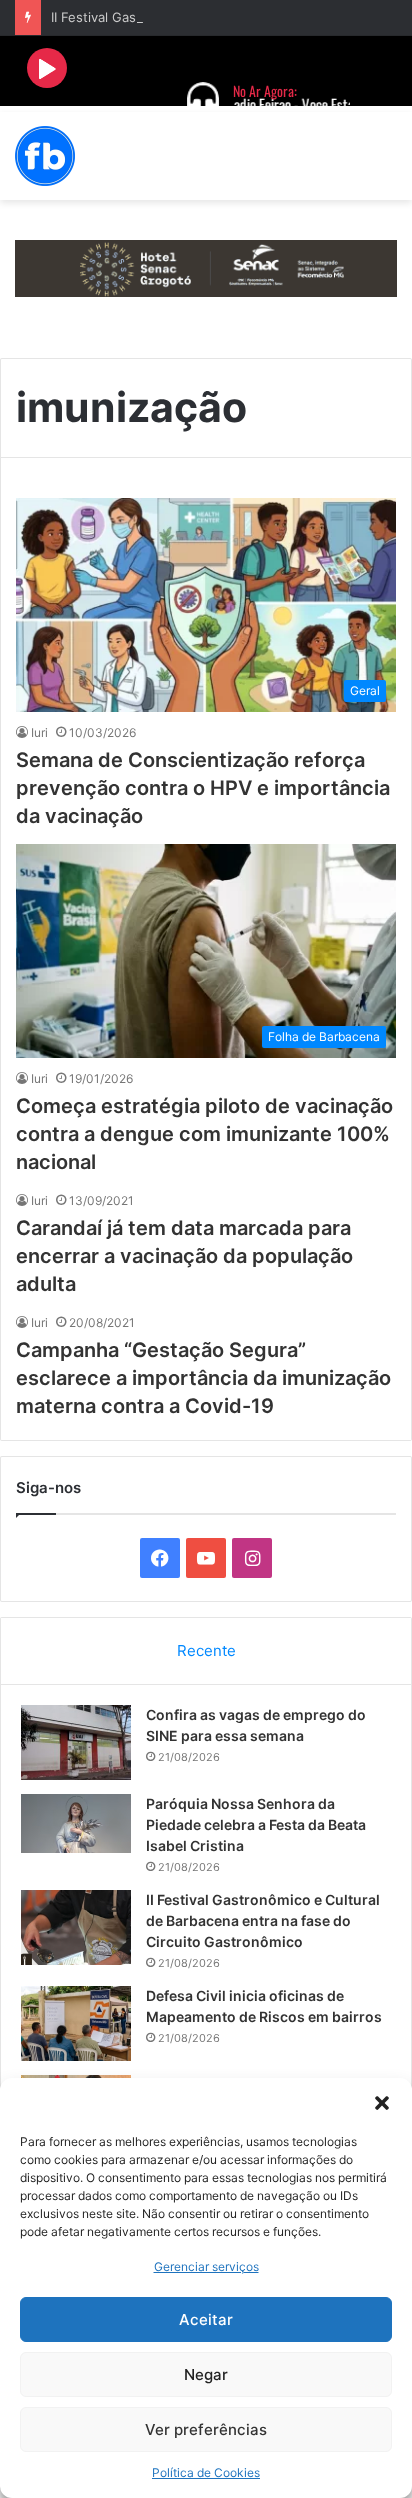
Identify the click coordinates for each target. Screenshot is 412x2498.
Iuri (39, 732)
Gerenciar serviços (206, 2266)
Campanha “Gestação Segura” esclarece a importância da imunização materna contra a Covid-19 (203, 1378)
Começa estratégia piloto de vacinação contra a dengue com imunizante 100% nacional (204, 1134)
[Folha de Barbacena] (45, 156)
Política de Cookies (206, 2472)
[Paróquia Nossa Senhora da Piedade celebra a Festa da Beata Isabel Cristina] (76, 1823)
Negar (206, 2374)
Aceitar (206, 2319)
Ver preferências (206, 2429)
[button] (382, 2103)
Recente (206, 1650)
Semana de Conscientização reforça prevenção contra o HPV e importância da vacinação (203, 788)
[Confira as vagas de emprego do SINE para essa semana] (76, 1742)
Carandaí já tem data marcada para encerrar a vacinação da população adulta (184, 1256)
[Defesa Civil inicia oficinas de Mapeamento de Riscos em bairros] (76, 2023)
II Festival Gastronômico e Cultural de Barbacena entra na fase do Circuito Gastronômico (263, 1920)
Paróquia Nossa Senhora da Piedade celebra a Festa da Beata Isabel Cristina (256, 1824)
